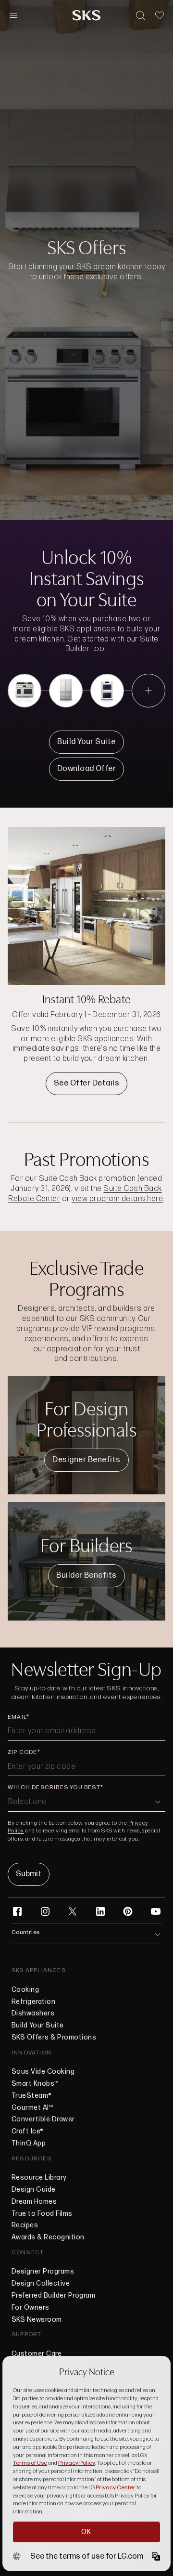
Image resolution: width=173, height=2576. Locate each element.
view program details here (117, 1199)
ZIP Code (23, 1752)
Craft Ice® (28, 2131)
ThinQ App (29, 2144)
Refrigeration (33, 2002)
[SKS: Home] (86, 15)
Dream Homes (34, 2202)
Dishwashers (33, 2014)
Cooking (25, 1990)
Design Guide (34, 2190)
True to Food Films (42, 2214)
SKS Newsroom (37, 2320)
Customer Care (37, 2354)
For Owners (31, 2308)
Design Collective (41, 2284)
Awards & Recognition (48, 2237)
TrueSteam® (32, 2096)
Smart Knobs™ (35, 2084)
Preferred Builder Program (53, 2296)
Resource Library (39, 2178)
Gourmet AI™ (32, 2108)
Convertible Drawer (43, 2119)
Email (17, 1717)
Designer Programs (43, 2272)
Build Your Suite (38, 2026)
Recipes (25, 2225)
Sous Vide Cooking (43, 2072)
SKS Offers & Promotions (54, 2038)
